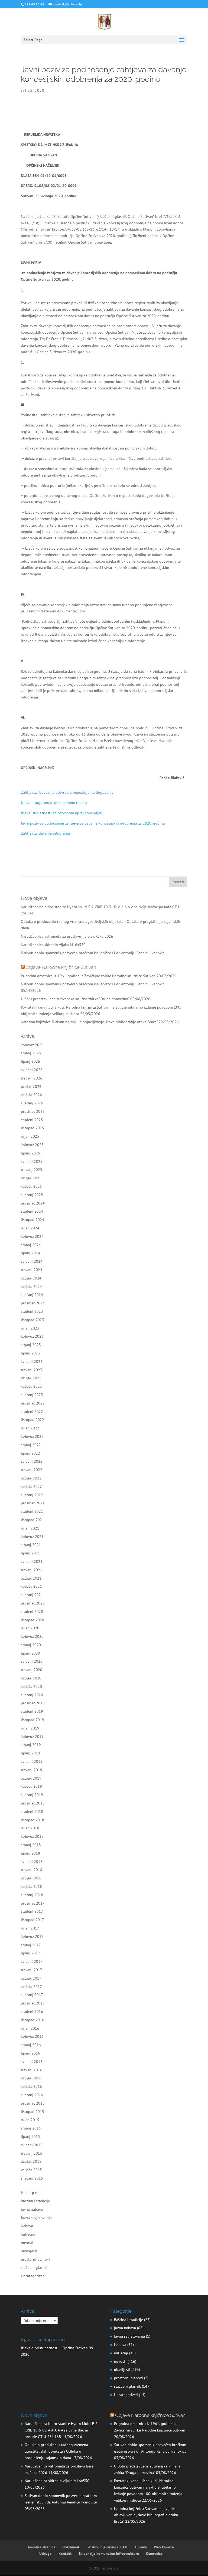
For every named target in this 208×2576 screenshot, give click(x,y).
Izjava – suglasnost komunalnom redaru (54, 803)
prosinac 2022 (33, 1403)
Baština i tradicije (35, 2201)
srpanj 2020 (31, 1645)
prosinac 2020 (33, 1603)
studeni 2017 (32, 1911)
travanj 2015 (32, 2153)
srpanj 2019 (31, 1745)
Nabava (27, 2226)
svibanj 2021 (32, 1561)
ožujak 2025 (31, 1178)
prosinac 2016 (33, 2003)
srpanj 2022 (31, 1445)
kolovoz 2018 (32, 1836)
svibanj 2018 (32, 1862)
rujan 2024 (30, 1228)
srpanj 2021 (31, 1545)
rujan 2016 (30, 2028)
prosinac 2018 (33, 1803)
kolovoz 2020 (32, 1636)
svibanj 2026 (32, 1070)
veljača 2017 (31, 1987)
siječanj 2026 (32, 1103)
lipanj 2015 (30, 2137)
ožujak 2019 (31, 1778)
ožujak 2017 (31, 1978)
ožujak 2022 (31, 1478)
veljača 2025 (31, 1186)
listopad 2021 (32, 1520)
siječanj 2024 (32, 1295)
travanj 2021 (32, 1570)
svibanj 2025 (32, 1161)
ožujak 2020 (31, 1678)
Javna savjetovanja (36, 2218)
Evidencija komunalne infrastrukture (109, 2554)
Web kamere (164, 2547)
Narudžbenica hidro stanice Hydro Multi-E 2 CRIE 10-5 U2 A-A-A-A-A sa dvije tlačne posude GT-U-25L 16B (61, 2430)
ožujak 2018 (31, 1878)
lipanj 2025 (30, 1153)
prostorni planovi (35, 2259)
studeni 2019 (32, 1711)
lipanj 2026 (30, 1061)
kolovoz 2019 (32, 1737)
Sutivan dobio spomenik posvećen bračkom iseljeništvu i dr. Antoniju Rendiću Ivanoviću (94, 953)
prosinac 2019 (33, 1703)
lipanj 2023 (30, 1353)
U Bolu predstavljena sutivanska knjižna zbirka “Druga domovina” (75, 999)
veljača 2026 (31, 1095)
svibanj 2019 (32, 1761)
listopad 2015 (32, 2112)
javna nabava (32, 2209)
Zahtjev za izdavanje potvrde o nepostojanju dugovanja (67, 792)
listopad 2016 (32, 2020)
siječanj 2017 (32, 1995)
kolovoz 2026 (32, 1045)
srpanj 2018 (31, 1845)
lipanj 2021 (30, 1553)
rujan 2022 (30, 1428)
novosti (27, 2243)
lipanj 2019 (30, 1753)
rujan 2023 (30, 1328)
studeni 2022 (32, 1412)
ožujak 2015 (31, 2161)
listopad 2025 (32, 1128)
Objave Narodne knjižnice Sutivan (61, 967)
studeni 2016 (32, 2011)
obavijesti (29, 2251)
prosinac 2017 (33, 1903)
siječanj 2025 (32, 1195)
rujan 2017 (30, 1928)
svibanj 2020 (32, 1661)
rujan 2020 (30, 1628)
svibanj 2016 (32, 2062)
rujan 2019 (30, 1728)
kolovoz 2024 (32, 1236)
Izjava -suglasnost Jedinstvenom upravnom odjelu (62, 813)
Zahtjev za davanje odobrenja (45, 833)
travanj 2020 (32, 1670)
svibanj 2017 (32, 1961)
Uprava (141, 2547)
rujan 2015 (30, 2120)
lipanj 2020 (30, 1653)
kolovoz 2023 (32, 1336)
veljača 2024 (31, 1287)
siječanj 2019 (32, 1795)
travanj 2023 (32, 1370)
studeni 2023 (32, 1311)
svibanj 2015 (32, 2145)
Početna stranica (42, 2547)
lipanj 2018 (30, 1853)
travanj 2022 (32, 1470)
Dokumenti (71, 2547)
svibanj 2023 (32, 1361)
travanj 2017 (32, 1970)
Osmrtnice (154, 2554)
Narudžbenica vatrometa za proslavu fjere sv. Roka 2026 (67, 936)
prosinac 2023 (33, 1303)
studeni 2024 (32, 1211)
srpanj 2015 (31, 2128)
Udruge (45, 2554)
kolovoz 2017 (32, 1937)
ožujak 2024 (31, 1278)
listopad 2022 (32, 1420)
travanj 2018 (32, 1870)
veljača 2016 (31, 2086)
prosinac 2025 (33, 1111)
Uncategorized (33, 2276)
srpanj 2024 (31, 1245)
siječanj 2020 (32, 1695)
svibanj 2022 (32, 1461)
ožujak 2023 (31, 1378)
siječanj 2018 (32, 1895)
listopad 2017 (32, 1920)
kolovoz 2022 (32, 1436)
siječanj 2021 (32, 1595)
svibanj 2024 (32, 1261)
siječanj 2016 (32, 2095)
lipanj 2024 (30, 1253)
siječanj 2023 (32, 1395)
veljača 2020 (31, 1686)
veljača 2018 (31, 1886)
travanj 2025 (32, 1170)
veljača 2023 (31, 1386)
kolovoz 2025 (32, 1145)
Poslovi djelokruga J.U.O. (108, 2547)
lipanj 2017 (30, 1953)
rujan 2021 (30, 1528)
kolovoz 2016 (32, 2036)
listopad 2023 (32, 1320)
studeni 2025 (32, 1120)
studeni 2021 (32, 1511)
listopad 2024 (32, 1220)
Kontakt (65, 2554)
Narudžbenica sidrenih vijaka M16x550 (53, 945)
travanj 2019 (32, 1770)
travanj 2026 (32, 1078)
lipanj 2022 (30, 1453)
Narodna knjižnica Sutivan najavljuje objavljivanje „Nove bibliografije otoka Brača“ (89, 1022)
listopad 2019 (32, 1720)
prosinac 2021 (33, 1503)
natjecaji (28, 2234)
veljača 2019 (31, 1786)
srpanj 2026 (31, 1053)
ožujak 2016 (31, 2078)
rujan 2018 (30, 1828)
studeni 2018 (32, 1812)
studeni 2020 (32, 1612)
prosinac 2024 (33, 1203)
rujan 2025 (30, 1136)
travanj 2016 (32, 2070)
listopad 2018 (32, 1820)
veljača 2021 (31, 1586)
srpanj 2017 (31, 1945)
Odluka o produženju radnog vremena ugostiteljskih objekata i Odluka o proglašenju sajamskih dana (56, 2451)
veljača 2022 (31, 1486)
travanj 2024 (32, 1270)
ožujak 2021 (31, 1578)
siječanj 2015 (32, 2178)
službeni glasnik (34, 2267)
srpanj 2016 (31, 2045)
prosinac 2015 (33, 2103)
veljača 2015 (31, 2170)
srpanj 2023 (31, 1345)
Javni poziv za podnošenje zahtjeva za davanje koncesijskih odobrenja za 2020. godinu (93, 823)
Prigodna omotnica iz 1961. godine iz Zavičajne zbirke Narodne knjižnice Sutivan (88, 976)
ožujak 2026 (31, 1087)
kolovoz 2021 (32, 1537)
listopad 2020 (32, 1620)
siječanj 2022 (32, 1495)
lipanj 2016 (30, 2053)
